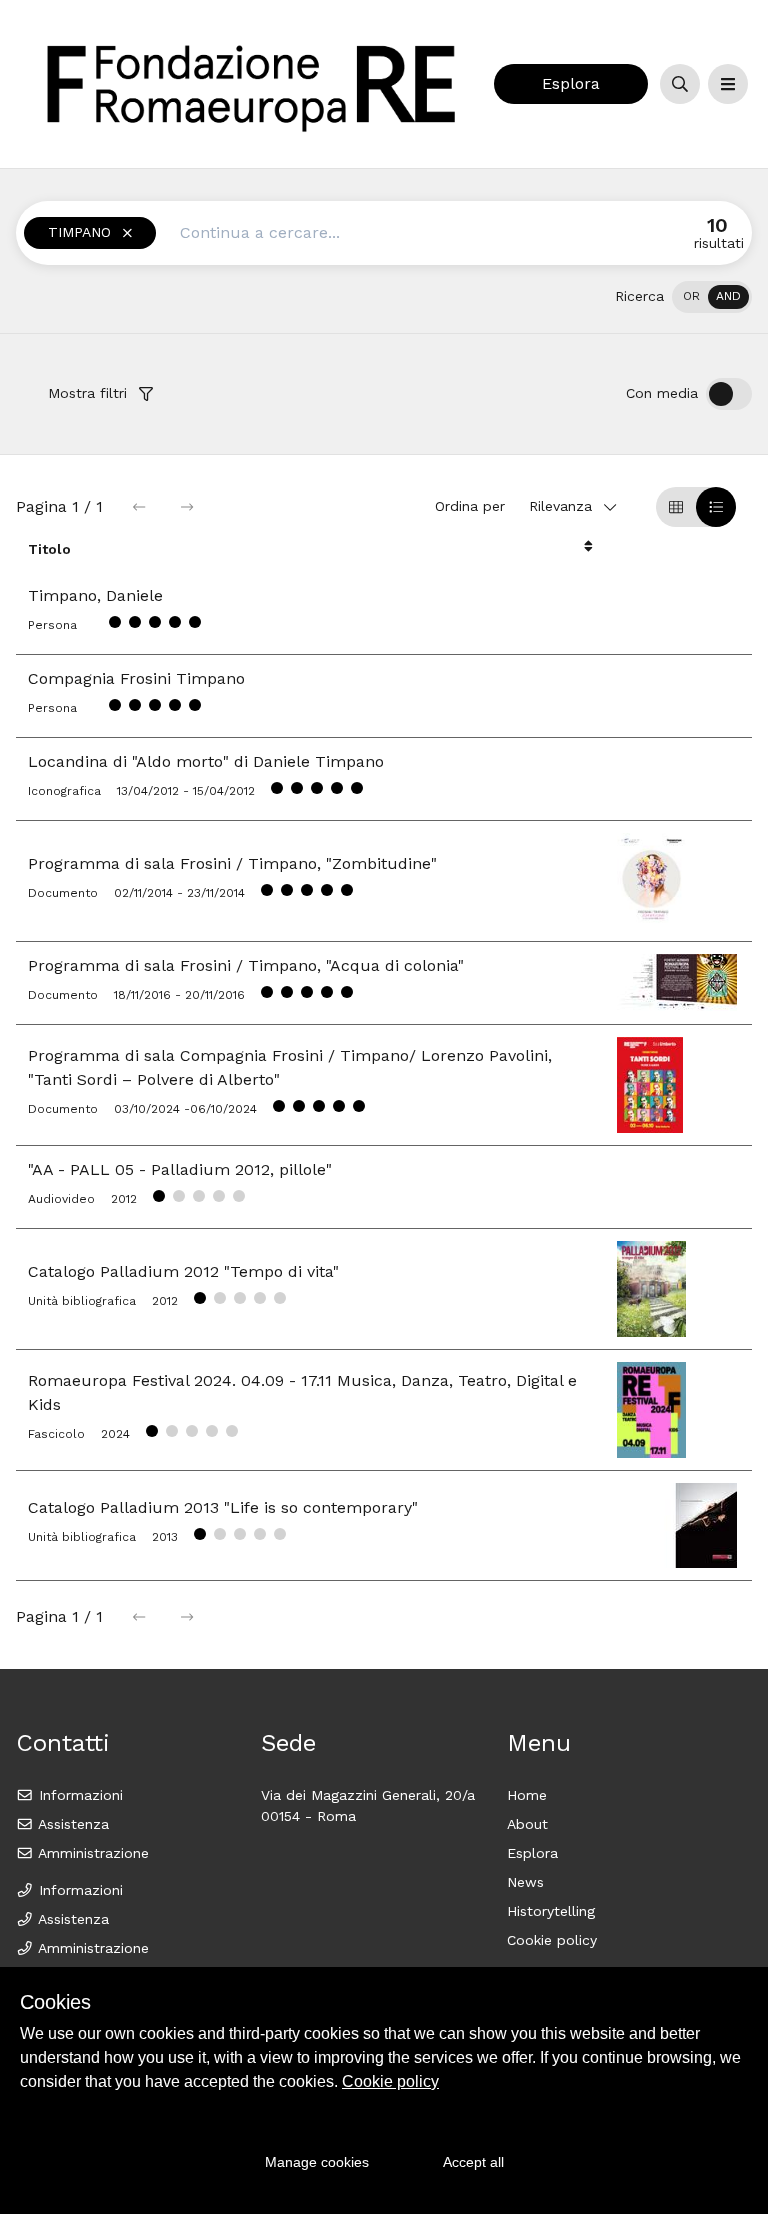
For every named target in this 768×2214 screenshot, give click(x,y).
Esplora (571, 83)
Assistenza (71, 1824)
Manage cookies (317, 2162)
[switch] (712, 297)
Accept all (473, 2162)
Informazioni (78, 1795)
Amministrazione (91, 1853)
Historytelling (551, 1911)
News (525, 1882)
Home (527, 1795)
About (527, 1824)
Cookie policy (552, 1940)
